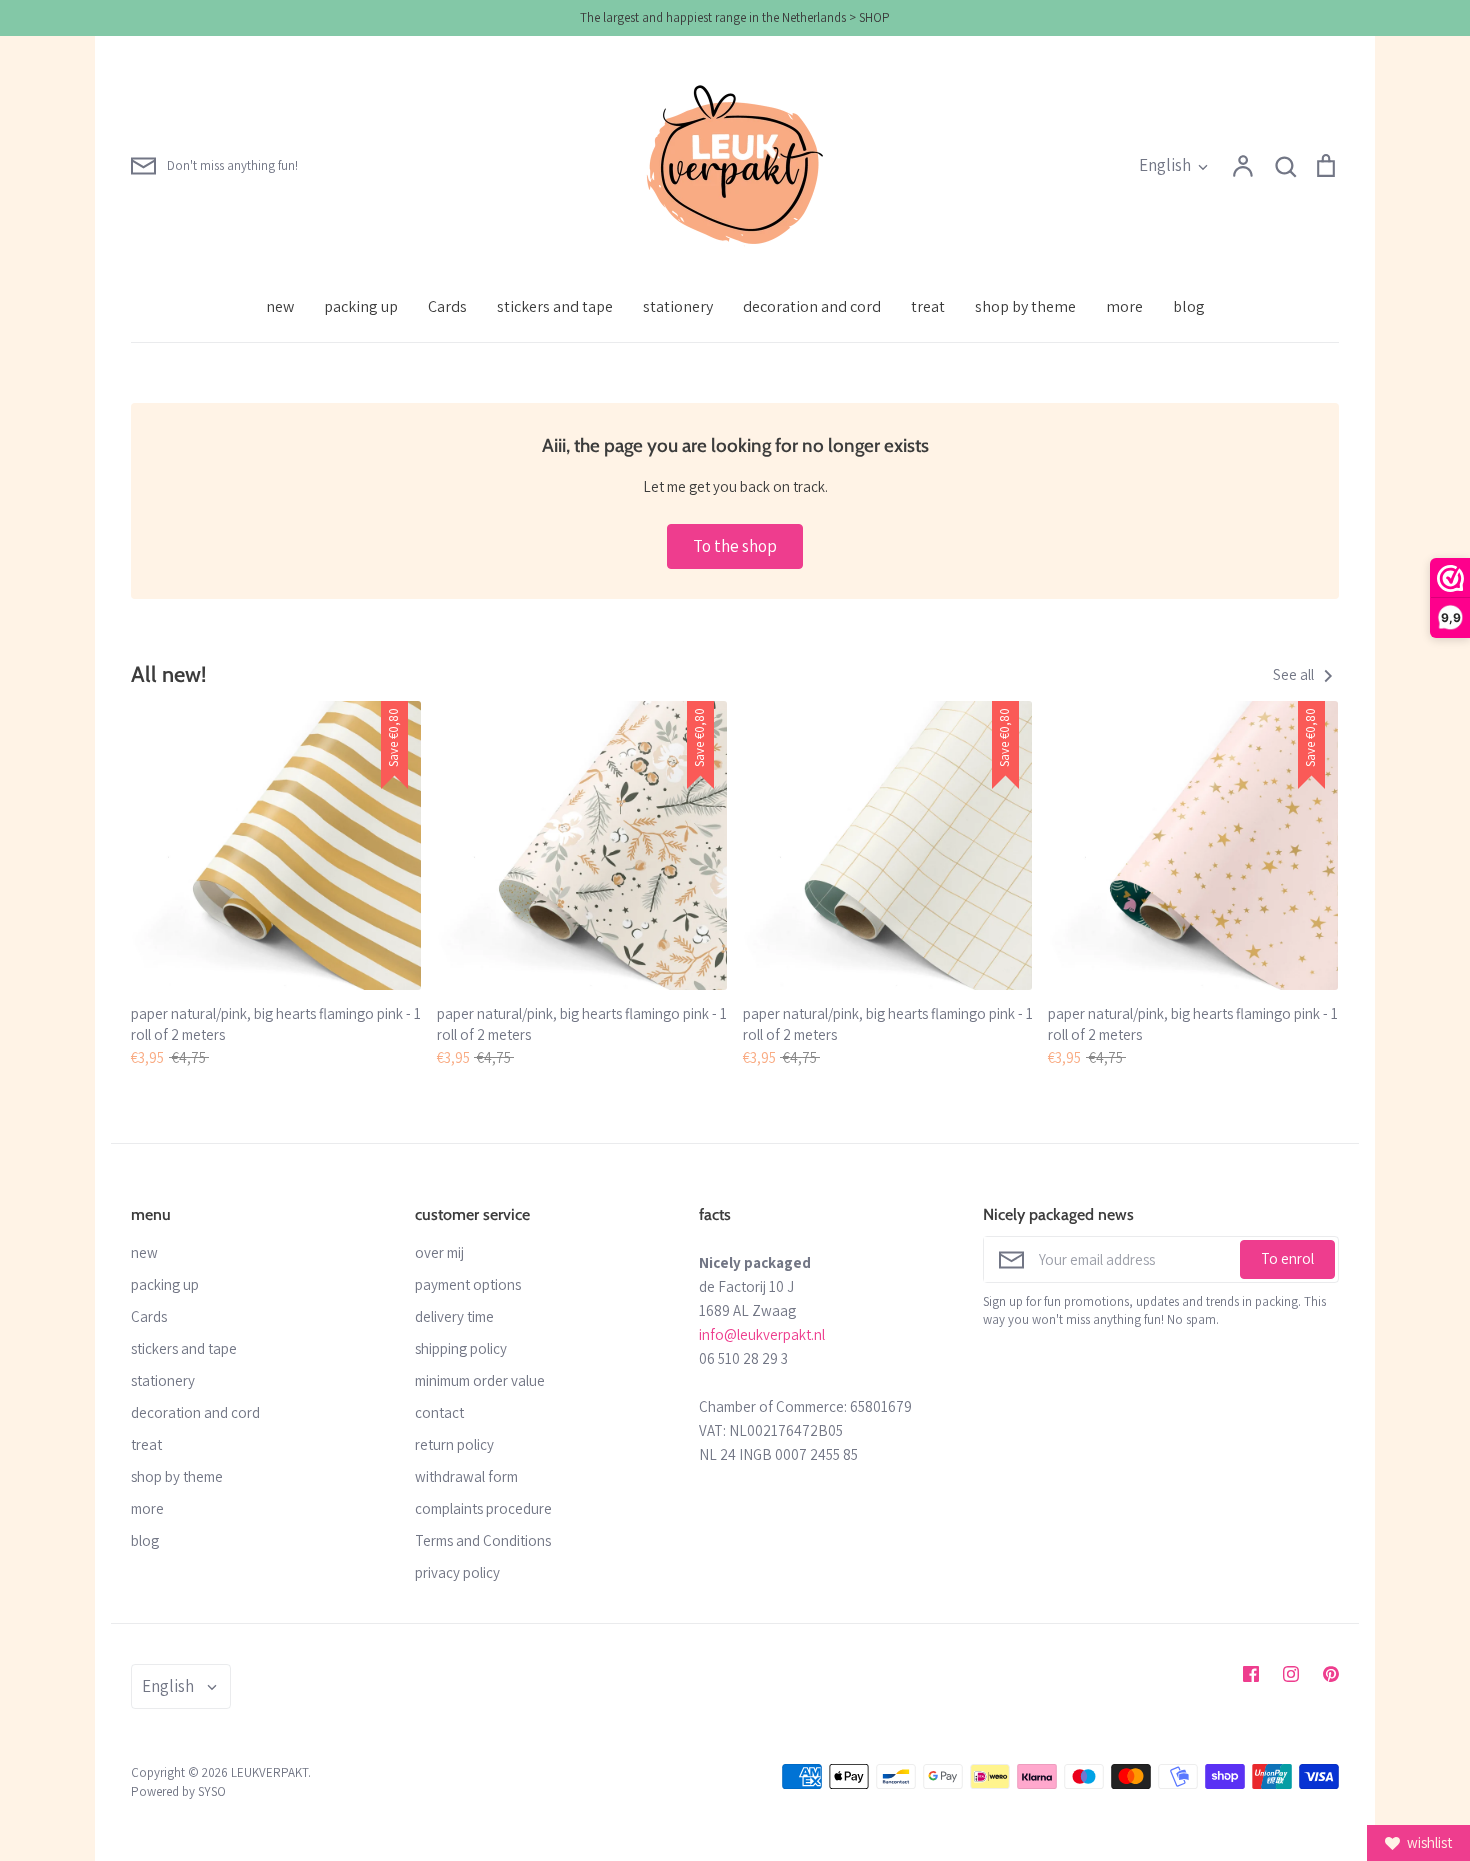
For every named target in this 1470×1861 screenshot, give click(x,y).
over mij (439, 1252)
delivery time (454, 1316)
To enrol (1287, 1258)
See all (1295, 674)
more (1124, 306)
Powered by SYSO (178, 1791)
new (280, 306)
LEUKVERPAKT (269, 1772)
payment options (468, 1284)
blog (1189, 306)
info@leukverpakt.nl (762, 1334)
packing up (361, 306)
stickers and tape (555, 306)
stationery (678, 306)
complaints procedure (483, 1508)
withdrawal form (466, 1476)
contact (439, 1412)
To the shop (735, 546)
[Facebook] (1251, 1674)
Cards (447, 306)
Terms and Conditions (483, 1540)
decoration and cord (812, 306)
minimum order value (480, 1380)
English (1165, 165)
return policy (454, 1444)
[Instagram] (1291, 1674)
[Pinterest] (1331, 1674)
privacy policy (457, 1572)
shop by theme (1025, 306)
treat (928, 306)
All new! (168, 674)
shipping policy (461, 1348)
